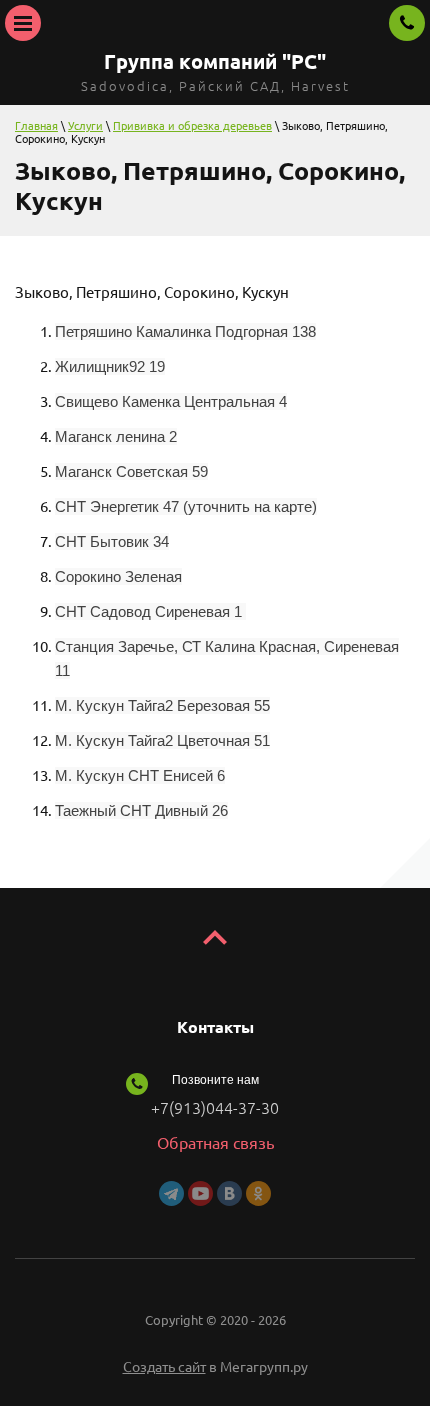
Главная (36, 126)
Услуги (85, 126)
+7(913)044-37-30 (215, 1108)
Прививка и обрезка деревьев (192, 126)
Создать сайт (164, 1367)
